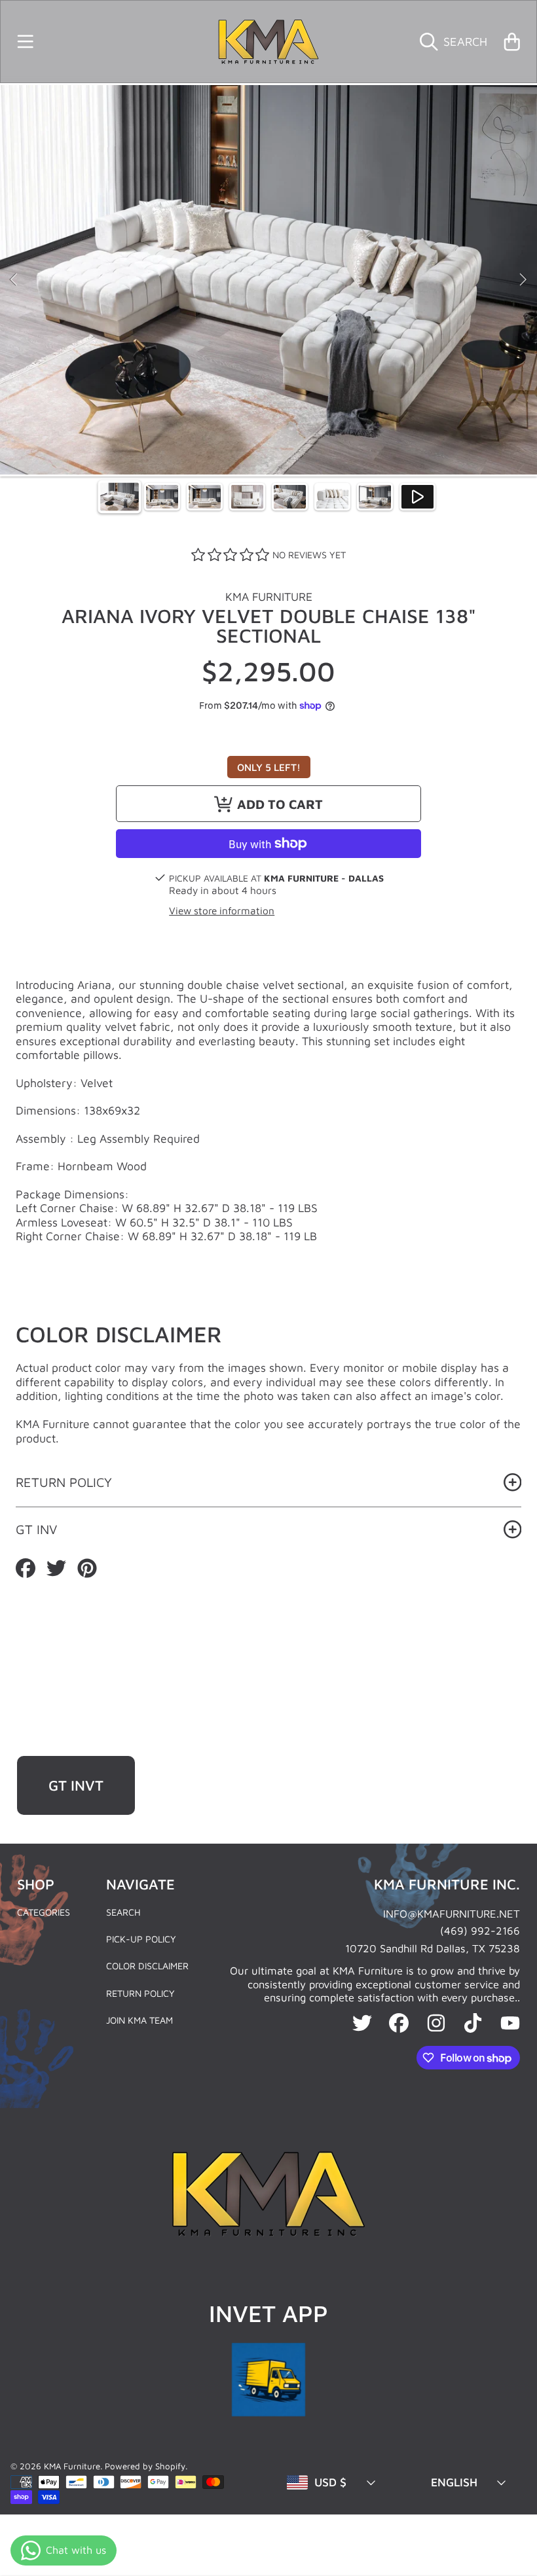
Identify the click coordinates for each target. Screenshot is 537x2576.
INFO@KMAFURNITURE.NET (452, 1913)
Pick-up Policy (141, 1939)
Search (123, 1912)
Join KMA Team (139, 2020)
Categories (44, 1912)
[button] (25, 41)
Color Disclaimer (147, 1966)
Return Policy (140, 1993)
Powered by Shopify (145, 2466)
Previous (14, 280)
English (454, 2482)
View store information (222, 910)
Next (523, 280)
